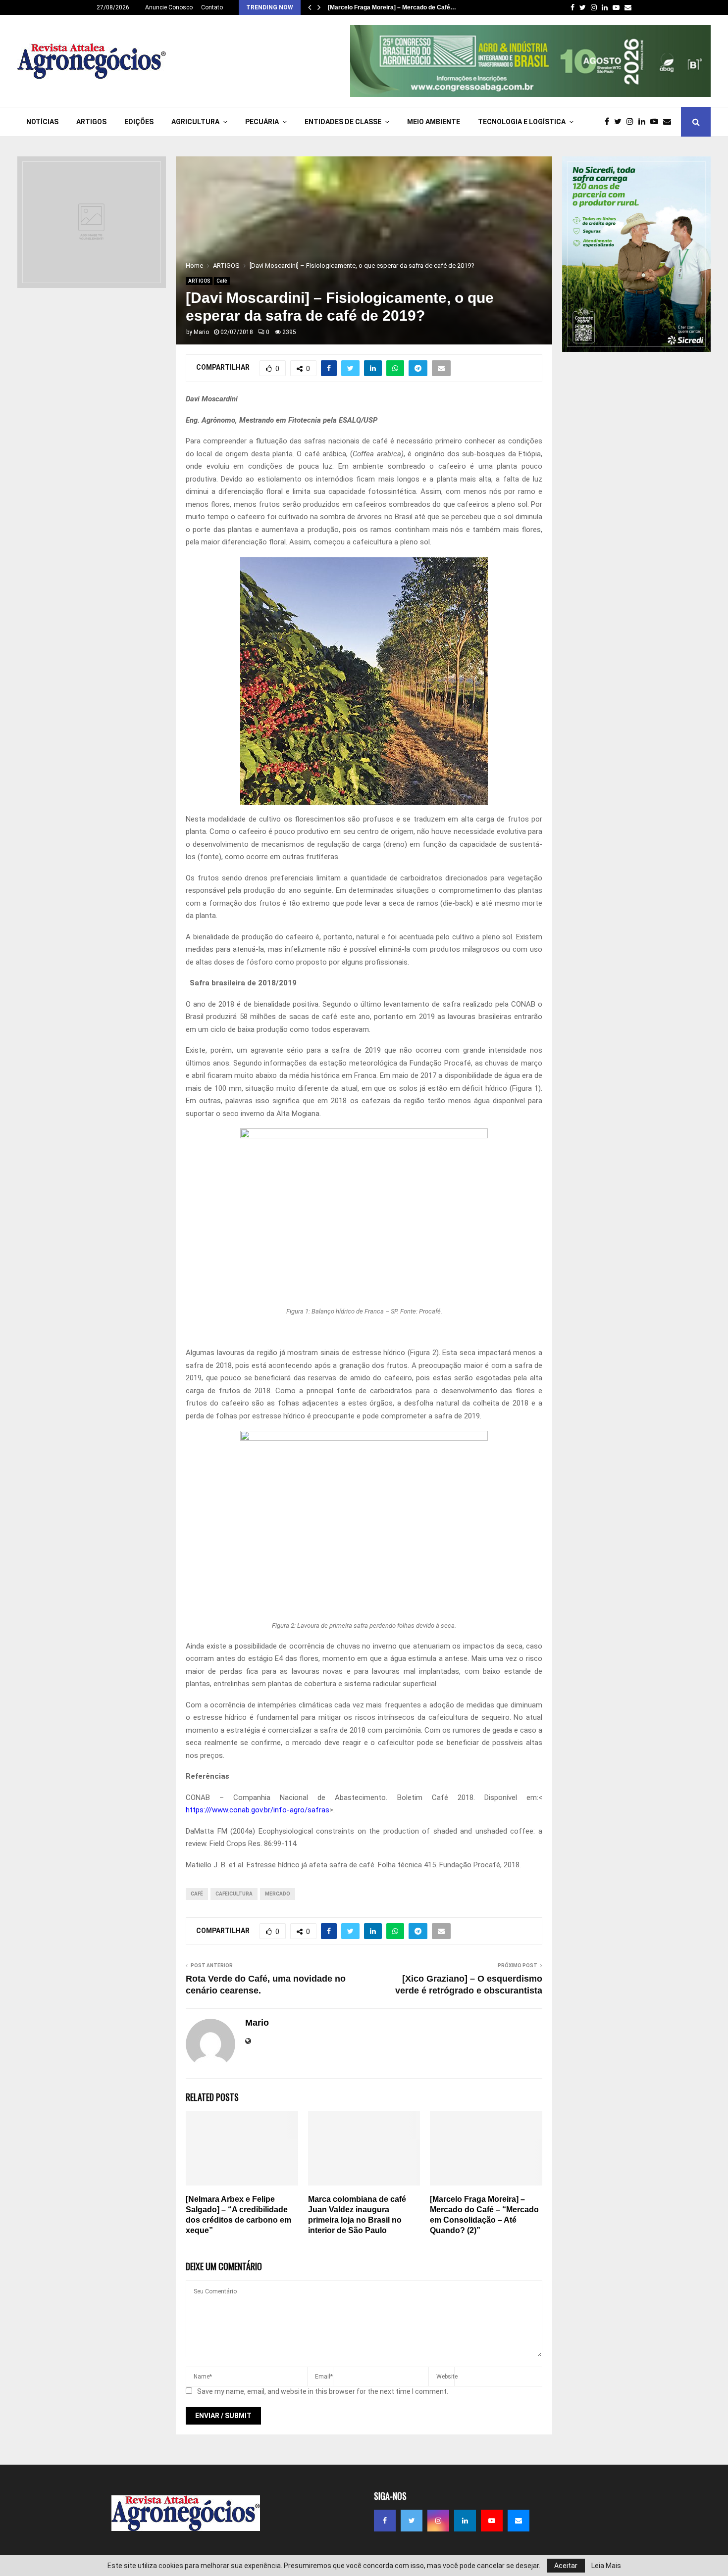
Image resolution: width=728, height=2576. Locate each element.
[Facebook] (609, 122)
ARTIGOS (91, 122)
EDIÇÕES (139, 122)
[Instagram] (632, 122)
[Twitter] (620, 122)
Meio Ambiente (434, 122)
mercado (278, 1894)
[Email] (670, 122)
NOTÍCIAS (42, 122)
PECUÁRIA (262, 122)
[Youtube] (657, 122)
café (197, 1894)
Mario (201, 332)
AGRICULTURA (195, 122)
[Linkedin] (644, 122)
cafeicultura (234, 1894)
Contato (212, 7)
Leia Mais (606, 2566)
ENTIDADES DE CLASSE (343, 122)
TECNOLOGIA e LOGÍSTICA (522, 122)
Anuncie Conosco (169, 7)
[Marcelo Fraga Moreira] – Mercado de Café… (392, 7)
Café (222, 281)
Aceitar (566, 2566)
